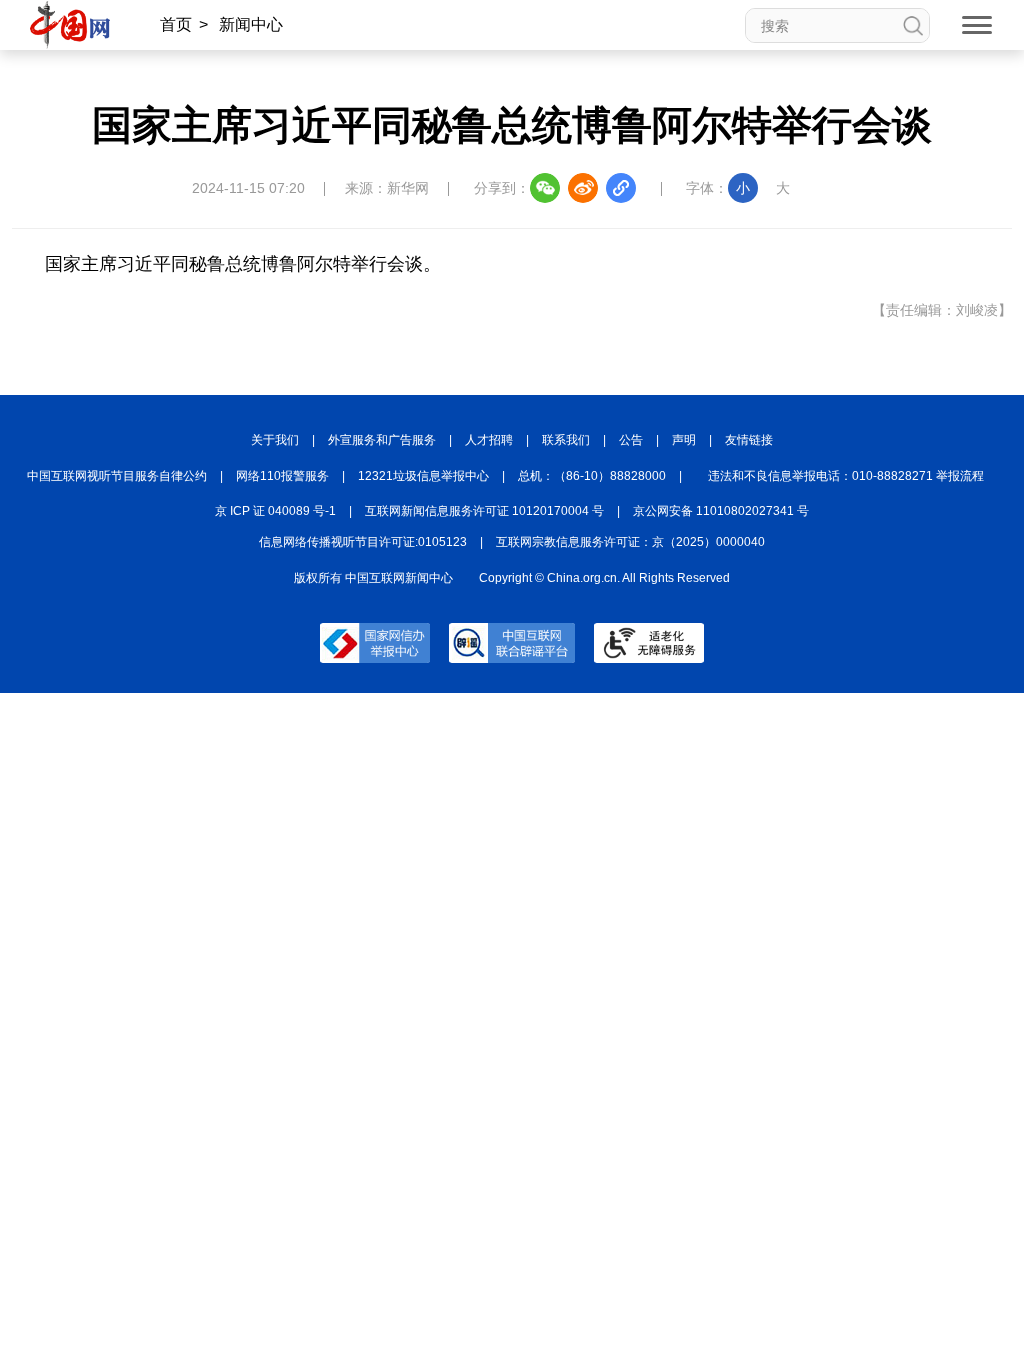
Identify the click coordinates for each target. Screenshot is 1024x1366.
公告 (631, 440)
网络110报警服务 (282, 476)
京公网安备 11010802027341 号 (721, 511)
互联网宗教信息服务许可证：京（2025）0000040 (630, 542)
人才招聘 (489, 440)
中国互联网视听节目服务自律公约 (117, 476)
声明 (684, 440)
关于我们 (275, 440)
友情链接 (749, 440)
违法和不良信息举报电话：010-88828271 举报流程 (846, 476)
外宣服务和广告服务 (382, 440)
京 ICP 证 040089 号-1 (275, 511)
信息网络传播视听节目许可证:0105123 (363, 542)
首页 (176, 24)
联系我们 (566, 440)
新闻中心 (251, 24)
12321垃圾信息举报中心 (423, 476)
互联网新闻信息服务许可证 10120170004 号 (484, 511)
